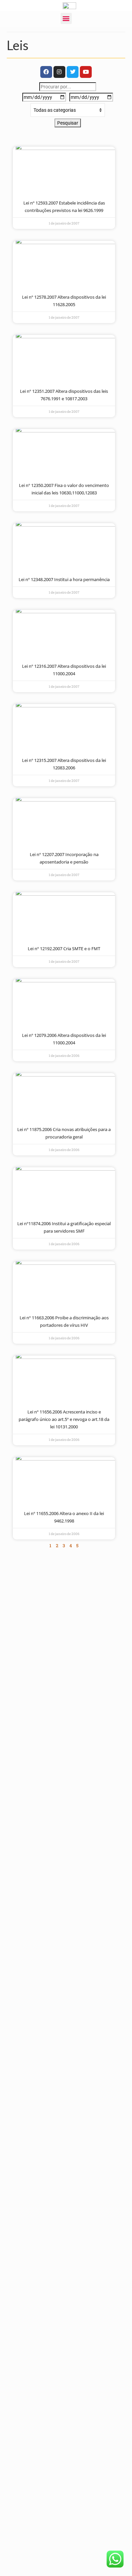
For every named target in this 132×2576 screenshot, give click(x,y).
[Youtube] (86, 72)
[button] (66, 18)
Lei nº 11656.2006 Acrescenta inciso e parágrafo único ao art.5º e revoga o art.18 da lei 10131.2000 (64, 1419)
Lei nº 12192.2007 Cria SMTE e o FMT (64, 949)
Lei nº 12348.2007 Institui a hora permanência (64, 579)
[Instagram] (59, 72)
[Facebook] (46, 72)
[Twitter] (73, 72)
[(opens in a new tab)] (64, 172)
